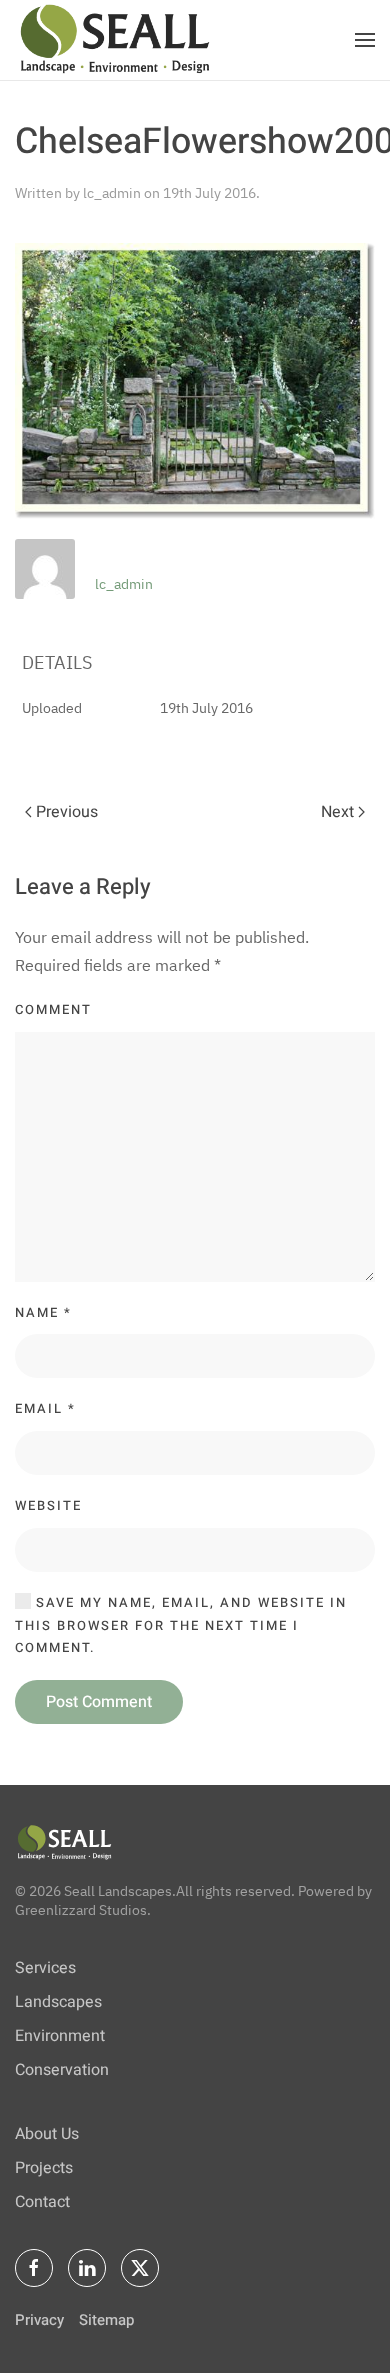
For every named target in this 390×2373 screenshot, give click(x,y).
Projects (44, 2168)
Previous (67, 812)
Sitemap (106, 2320)
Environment (60, 2036)
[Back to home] (115, 40)
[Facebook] (34, 2268)
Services (45, 1968)
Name (43, 1312)
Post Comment (99, 1702)
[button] (365, 40)
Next (337, 812)
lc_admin (112, 193)
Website (48, 1505)
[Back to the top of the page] (65, 1841)
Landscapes (58, 2002)
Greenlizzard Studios (81, 1910)
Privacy (39, 2320)
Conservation (62, 2070)
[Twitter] (140, 2268)
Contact (42, 2202)
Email (45, 1408)
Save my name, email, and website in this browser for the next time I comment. (181, 1625)
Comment (53, 1009)
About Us (47, 2134)
